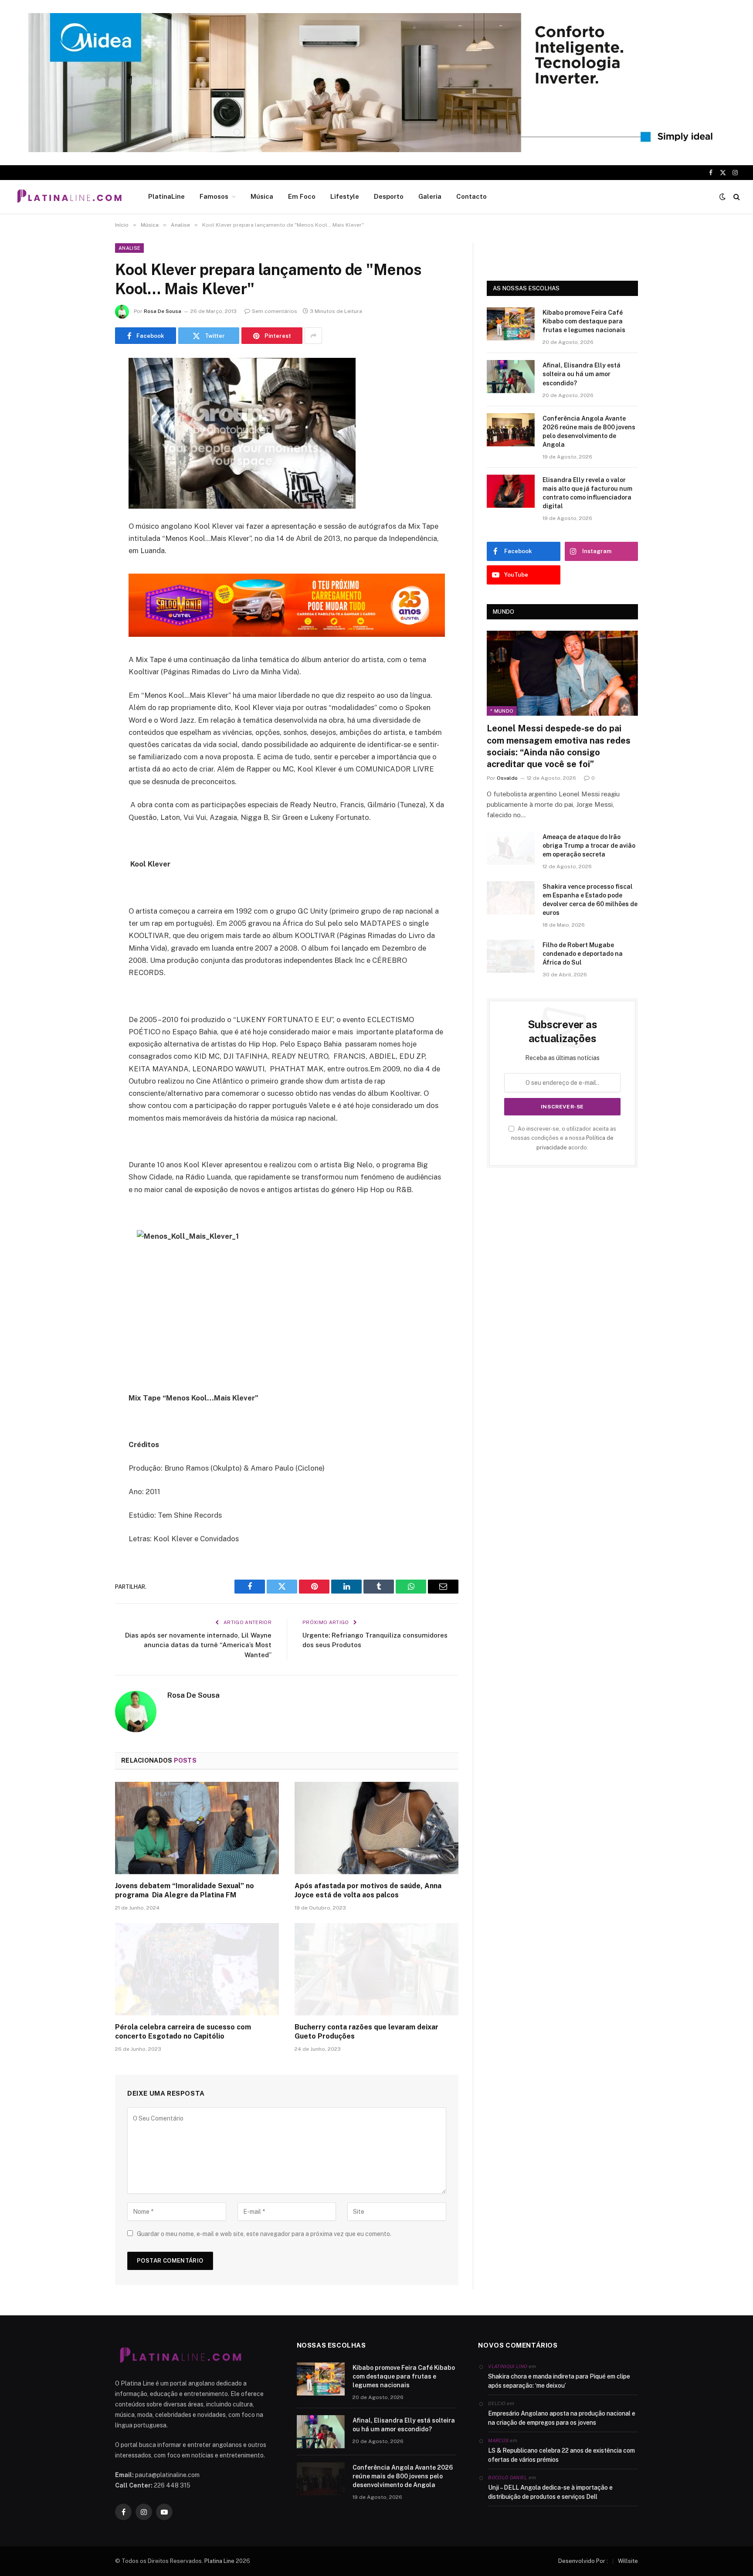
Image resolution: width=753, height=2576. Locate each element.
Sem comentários (275, 311)
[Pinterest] (85, 454)
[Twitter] (85, 409)
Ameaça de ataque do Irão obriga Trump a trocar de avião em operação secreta (589, 846)
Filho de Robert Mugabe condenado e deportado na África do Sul (583, 954)
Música (262, 196)
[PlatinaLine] (69, 197)
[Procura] (736, 197)
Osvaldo (507, 778)
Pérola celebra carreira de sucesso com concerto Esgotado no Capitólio (183, 2032)
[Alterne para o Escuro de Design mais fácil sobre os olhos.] (722, 197)
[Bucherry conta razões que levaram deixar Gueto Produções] (376, 1969)
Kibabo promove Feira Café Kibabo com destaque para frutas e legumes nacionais (584, 321)
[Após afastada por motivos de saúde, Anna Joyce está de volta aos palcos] (376, 1828)
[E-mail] (85, 476)
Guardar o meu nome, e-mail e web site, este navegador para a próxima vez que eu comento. (264, 2234)
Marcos (498, 2440)
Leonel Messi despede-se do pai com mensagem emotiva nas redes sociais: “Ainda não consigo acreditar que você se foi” (559, 746)
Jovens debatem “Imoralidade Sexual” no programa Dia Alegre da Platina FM (185, 1891)
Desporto (389, 196)
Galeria (430, 196)
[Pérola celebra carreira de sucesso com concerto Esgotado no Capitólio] (197, 1969)
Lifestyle (345, 196)
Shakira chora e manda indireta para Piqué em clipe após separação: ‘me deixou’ (559, 2381)
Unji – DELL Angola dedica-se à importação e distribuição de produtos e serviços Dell (550, 2492)
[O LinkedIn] (85, 432)
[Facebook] (85, 387)
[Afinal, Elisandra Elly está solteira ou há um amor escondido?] (511, 377)
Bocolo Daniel (507, 2477)
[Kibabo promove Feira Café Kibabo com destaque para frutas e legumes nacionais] (511, 324)
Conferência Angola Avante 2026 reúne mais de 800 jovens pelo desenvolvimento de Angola (589, 432)
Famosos (214, 196)
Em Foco (302, 196)
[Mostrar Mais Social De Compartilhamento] (313, 336)
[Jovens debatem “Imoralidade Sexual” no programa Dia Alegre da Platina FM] (197, 1828)
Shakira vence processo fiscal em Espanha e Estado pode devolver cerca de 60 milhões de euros (590, 900)
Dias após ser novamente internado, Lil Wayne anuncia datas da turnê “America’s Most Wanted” (198, 1645)
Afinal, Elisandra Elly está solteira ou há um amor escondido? (582, 374)
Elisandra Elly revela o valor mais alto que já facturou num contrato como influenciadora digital (587, 493)
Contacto (471, 196)
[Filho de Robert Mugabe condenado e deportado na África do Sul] (511, 956)
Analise (129, 248)
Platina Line (219, 2561)
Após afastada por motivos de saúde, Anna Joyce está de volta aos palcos (368, 1891)
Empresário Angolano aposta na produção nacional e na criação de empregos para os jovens (562, 2418)
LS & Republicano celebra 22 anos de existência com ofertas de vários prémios (561, 2455)
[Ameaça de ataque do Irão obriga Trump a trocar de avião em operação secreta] (511, 848)
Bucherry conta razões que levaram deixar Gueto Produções (366, 2032)
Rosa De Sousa (163, 311)
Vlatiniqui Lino (508, 2366)
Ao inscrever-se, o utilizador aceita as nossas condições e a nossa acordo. (564, 1138)
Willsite (628, 2561)
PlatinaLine (166, 196)
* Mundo (502, 711)
